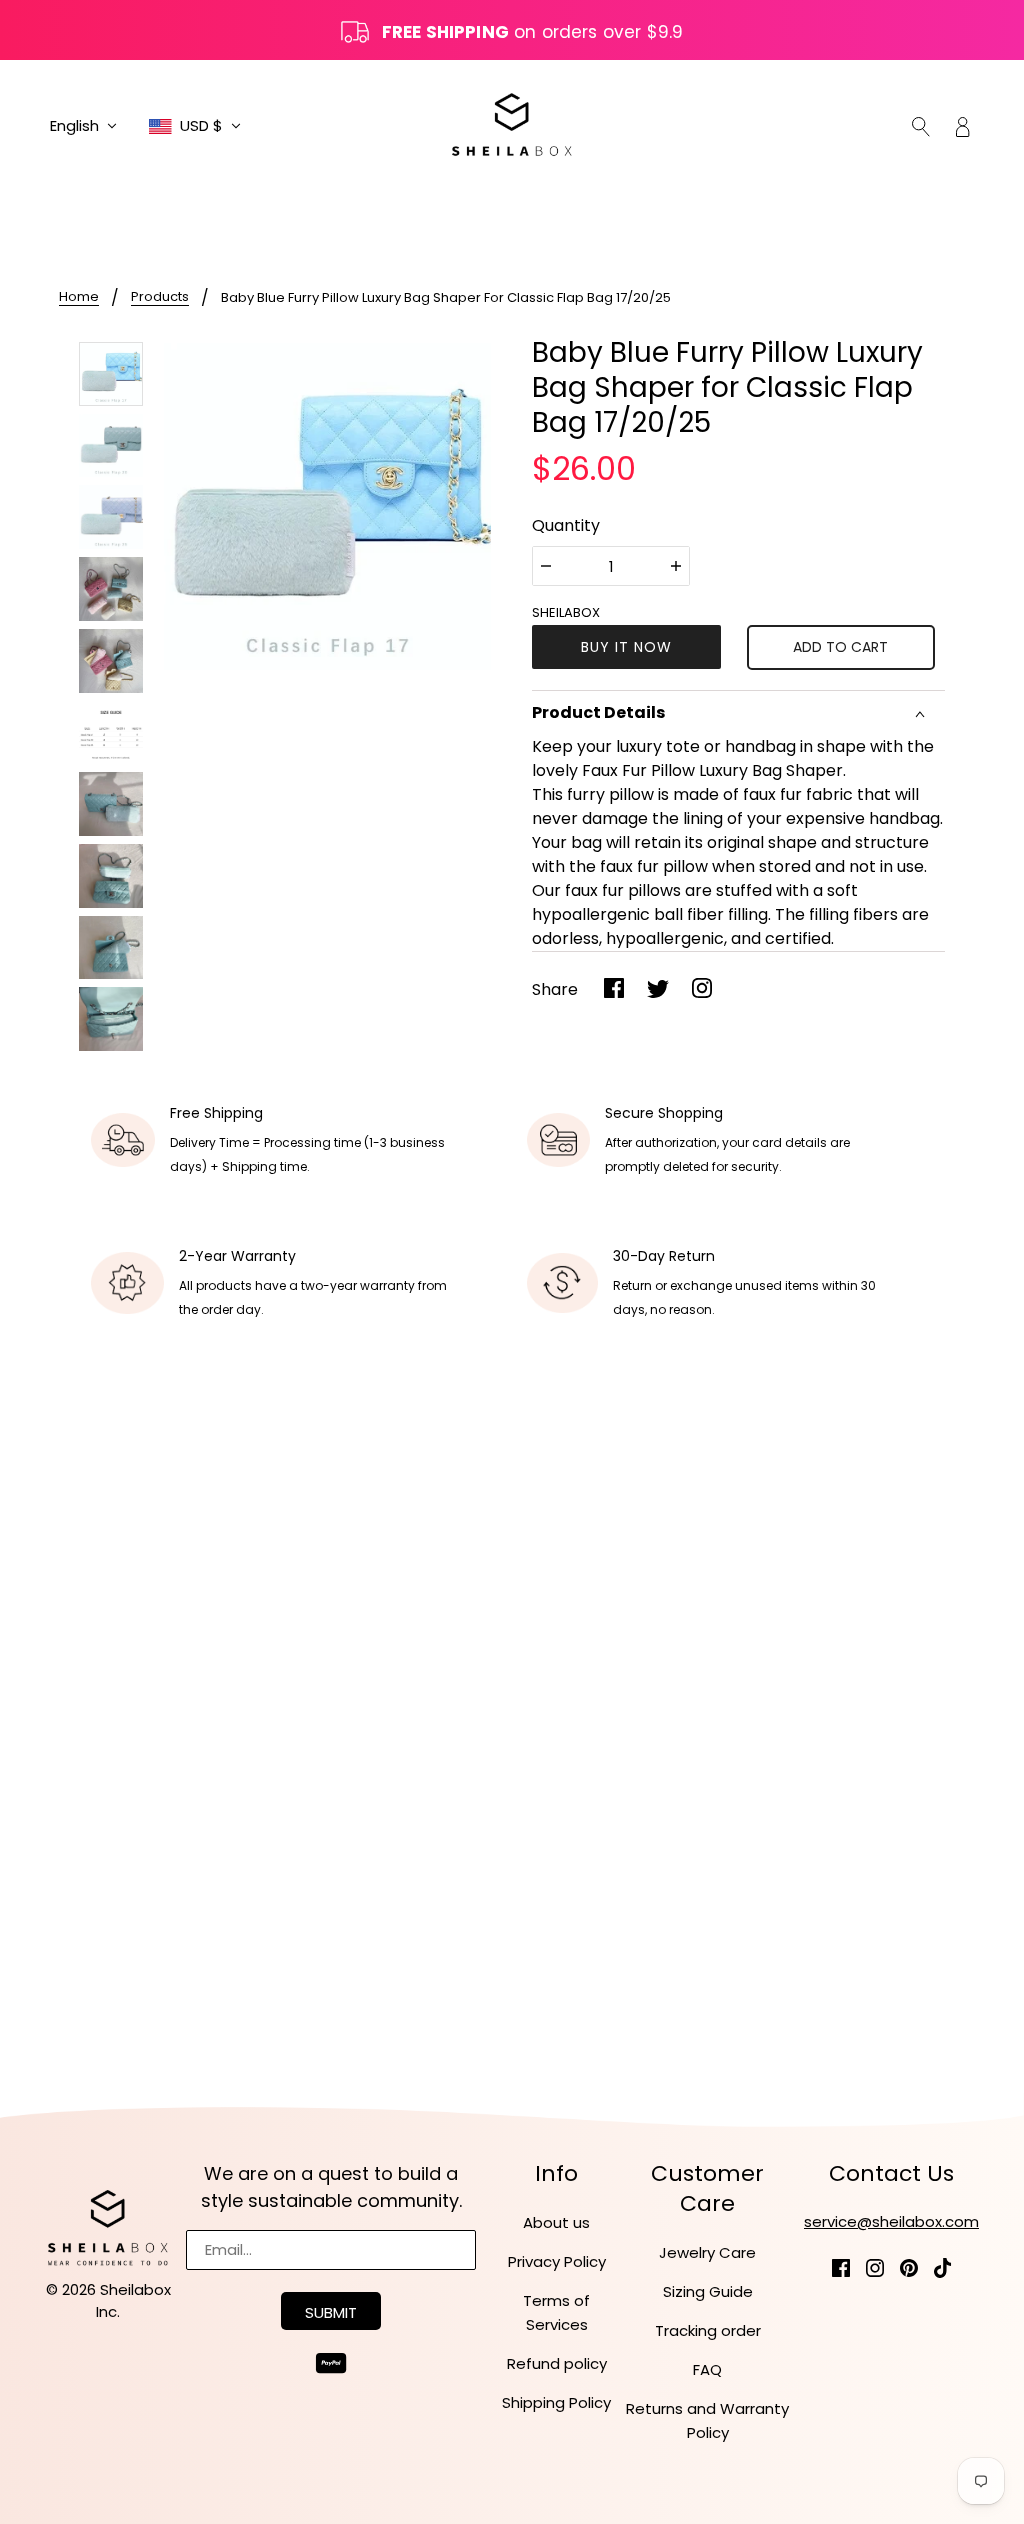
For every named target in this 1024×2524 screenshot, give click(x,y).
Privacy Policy (557, 2261)
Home (79, 298)
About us (556, 2222)
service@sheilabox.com (891, 2221)
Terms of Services (556, 2312)
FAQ (707, 2369)
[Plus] (676, 566)
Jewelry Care (707, 2252)
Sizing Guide (708, 2291)
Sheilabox (566, 612)
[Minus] (546, 566)
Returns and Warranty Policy (707, 2420)
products (160, 298)
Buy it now (626, 647)
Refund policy (557, 2363)
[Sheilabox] (512, 124)
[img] (921, 126)
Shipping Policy (556, 2402)
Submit (331, 2312)
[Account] (963, 126)
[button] (83, 126)
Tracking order (708, 2330)
